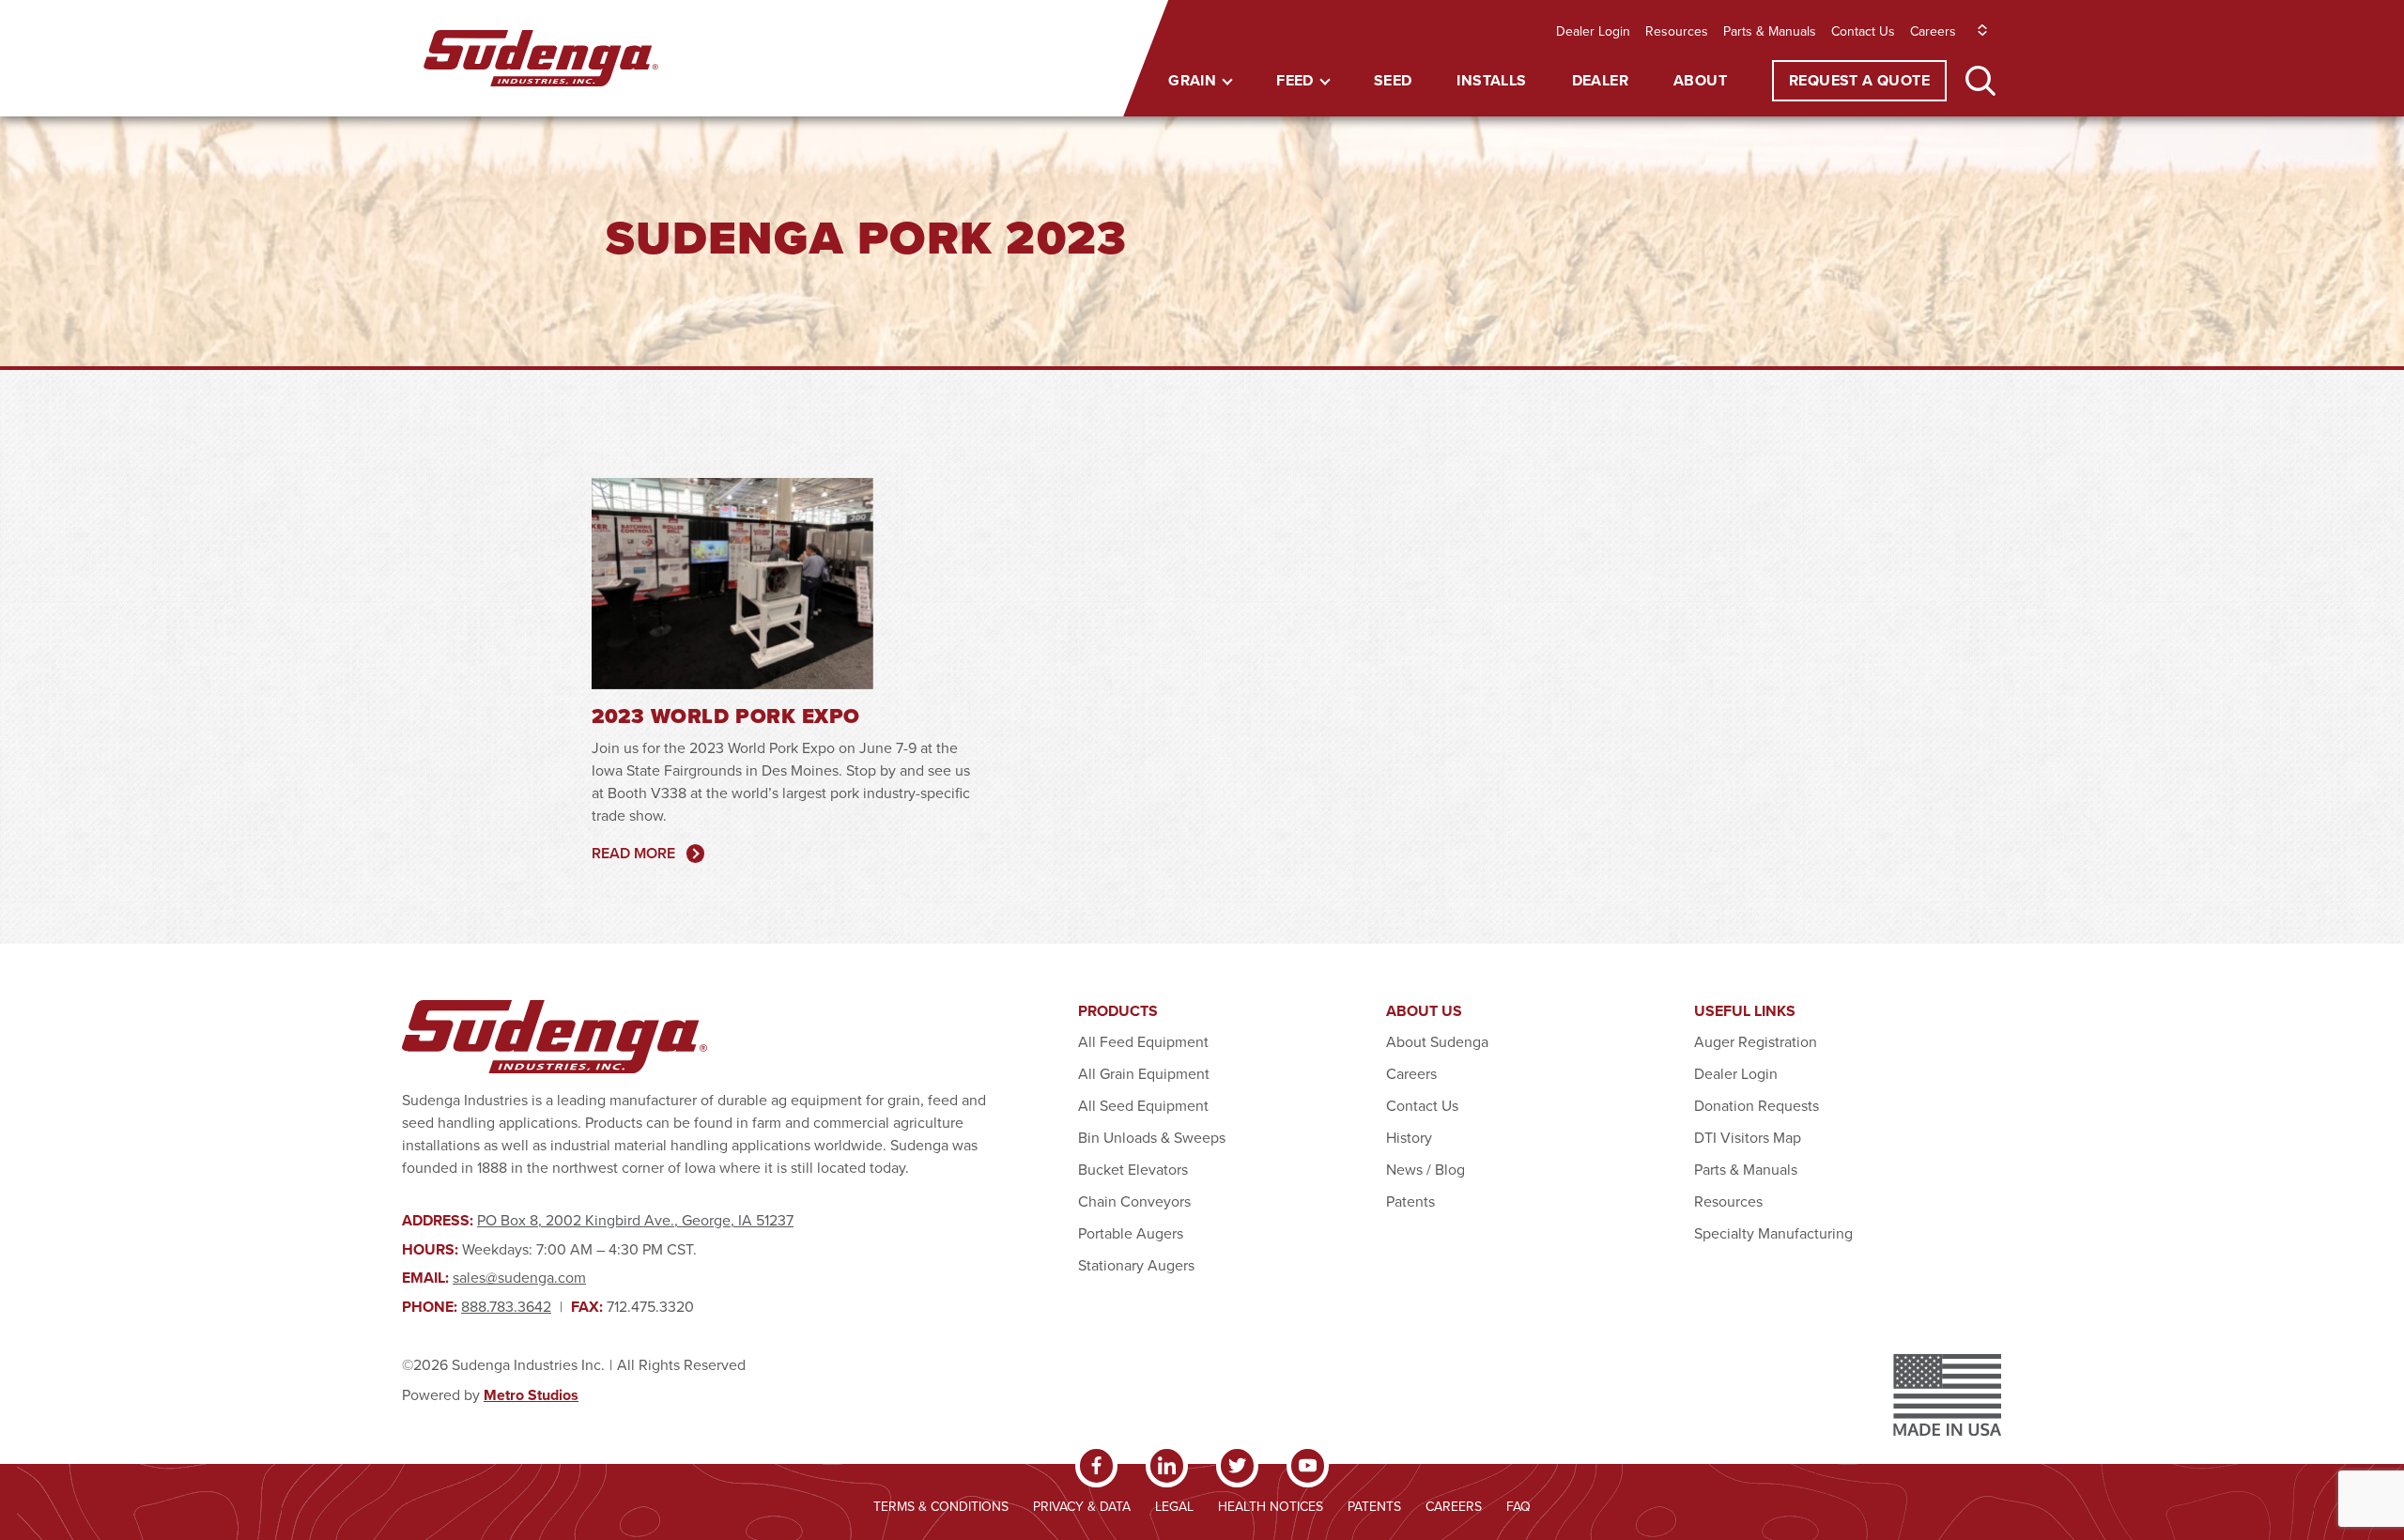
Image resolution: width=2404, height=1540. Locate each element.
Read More (633, 853)
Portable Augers (1131, 1233)
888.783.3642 (506, 1306)
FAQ (1518, 1506)
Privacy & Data (1082, 1506)
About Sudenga (1437, 1041)
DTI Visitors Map (1748, 1137)
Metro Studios (531, 1395)
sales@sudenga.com (519, 1277)
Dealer (1600, 80)
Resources (1677, 31)
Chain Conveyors (1134, 1201)
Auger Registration (1756, 1041)
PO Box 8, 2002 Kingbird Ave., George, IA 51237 (635, 1220)
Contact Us (1863, 31)
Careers (1933, 31)
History (1409, 1137)
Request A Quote (1859, 80)
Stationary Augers (1136, 1265)
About (1700, 80)
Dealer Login (1593, 31)
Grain (1192, 80)
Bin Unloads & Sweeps (1152, 1137)
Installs (1491, 80)
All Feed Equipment (1143, 1041)
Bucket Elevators (1133, 1169)
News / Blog (1425, 1169)
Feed (1295, 80)
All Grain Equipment (1144, 1073)
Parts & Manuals (1770, 31)
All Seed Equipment (1143, 1105)
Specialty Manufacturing (1773, 1233)
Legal (1174, 1506)
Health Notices (1271, 1506)
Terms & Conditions (941, 1506)
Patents (1410, 1201)
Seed (1393, 80)
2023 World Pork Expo (726, 716)
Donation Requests (1757, 1105)
